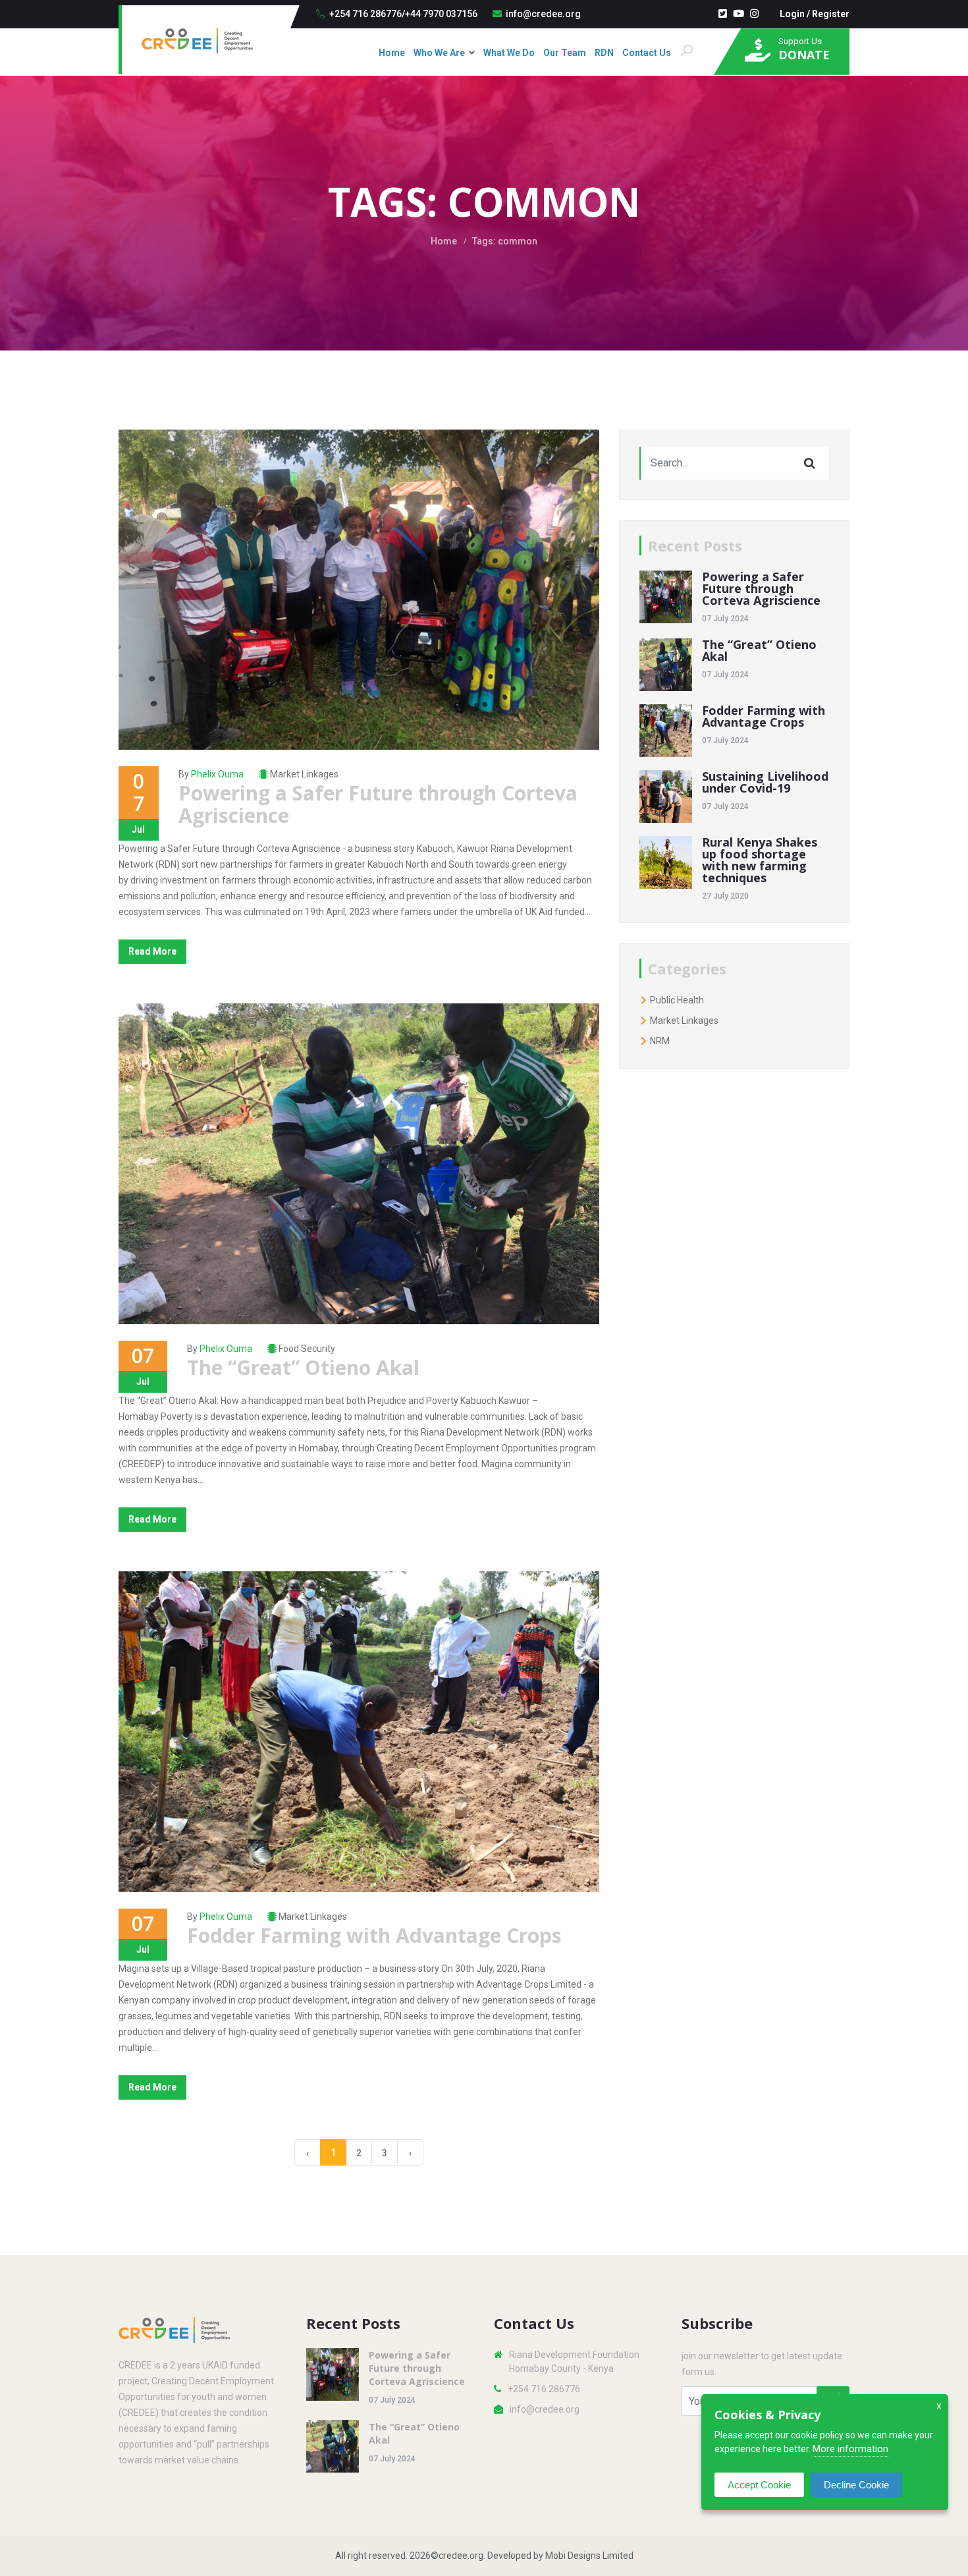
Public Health (676, 1000)
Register (831, 14)
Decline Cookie (856, 2485)
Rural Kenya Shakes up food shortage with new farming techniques (760, 860)
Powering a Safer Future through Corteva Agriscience (378, 804)
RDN (604, 53)
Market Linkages (304, 774)
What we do (509, 53)
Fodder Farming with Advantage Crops (374, 1935)
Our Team (565, 53)
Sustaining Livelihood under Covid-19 (765, 782)
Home (392, 53)
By (211, 774)
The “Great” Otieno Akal (303, 1367)
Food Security (307, 1349)
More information (850, 2449)
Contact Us (647, 53)
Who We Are (439, 53)
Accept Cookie (759, 2485)
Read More (152, 951)
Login (792, 14)
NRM (659, 1041)
